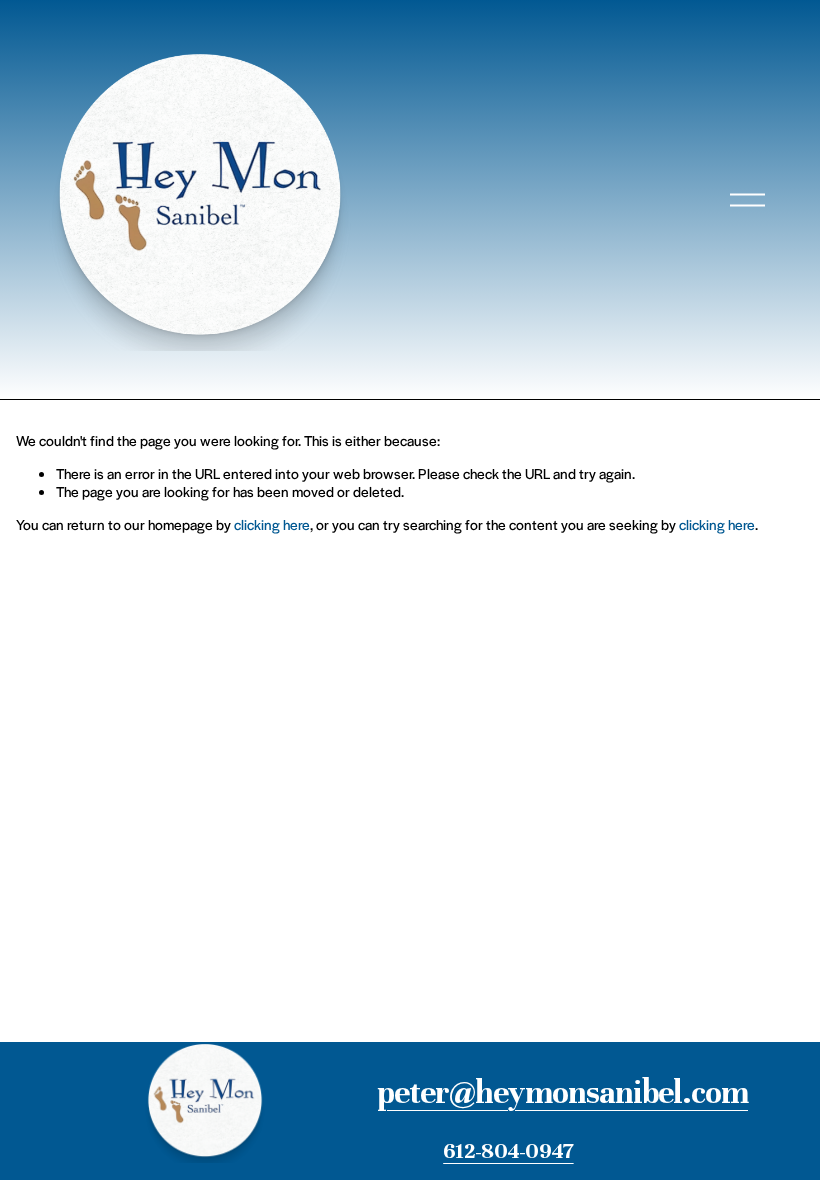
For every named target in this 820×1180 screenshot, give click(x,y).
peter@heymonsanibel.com (562, 1093)
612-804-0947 (508, 1150)
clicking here (272, 524)
